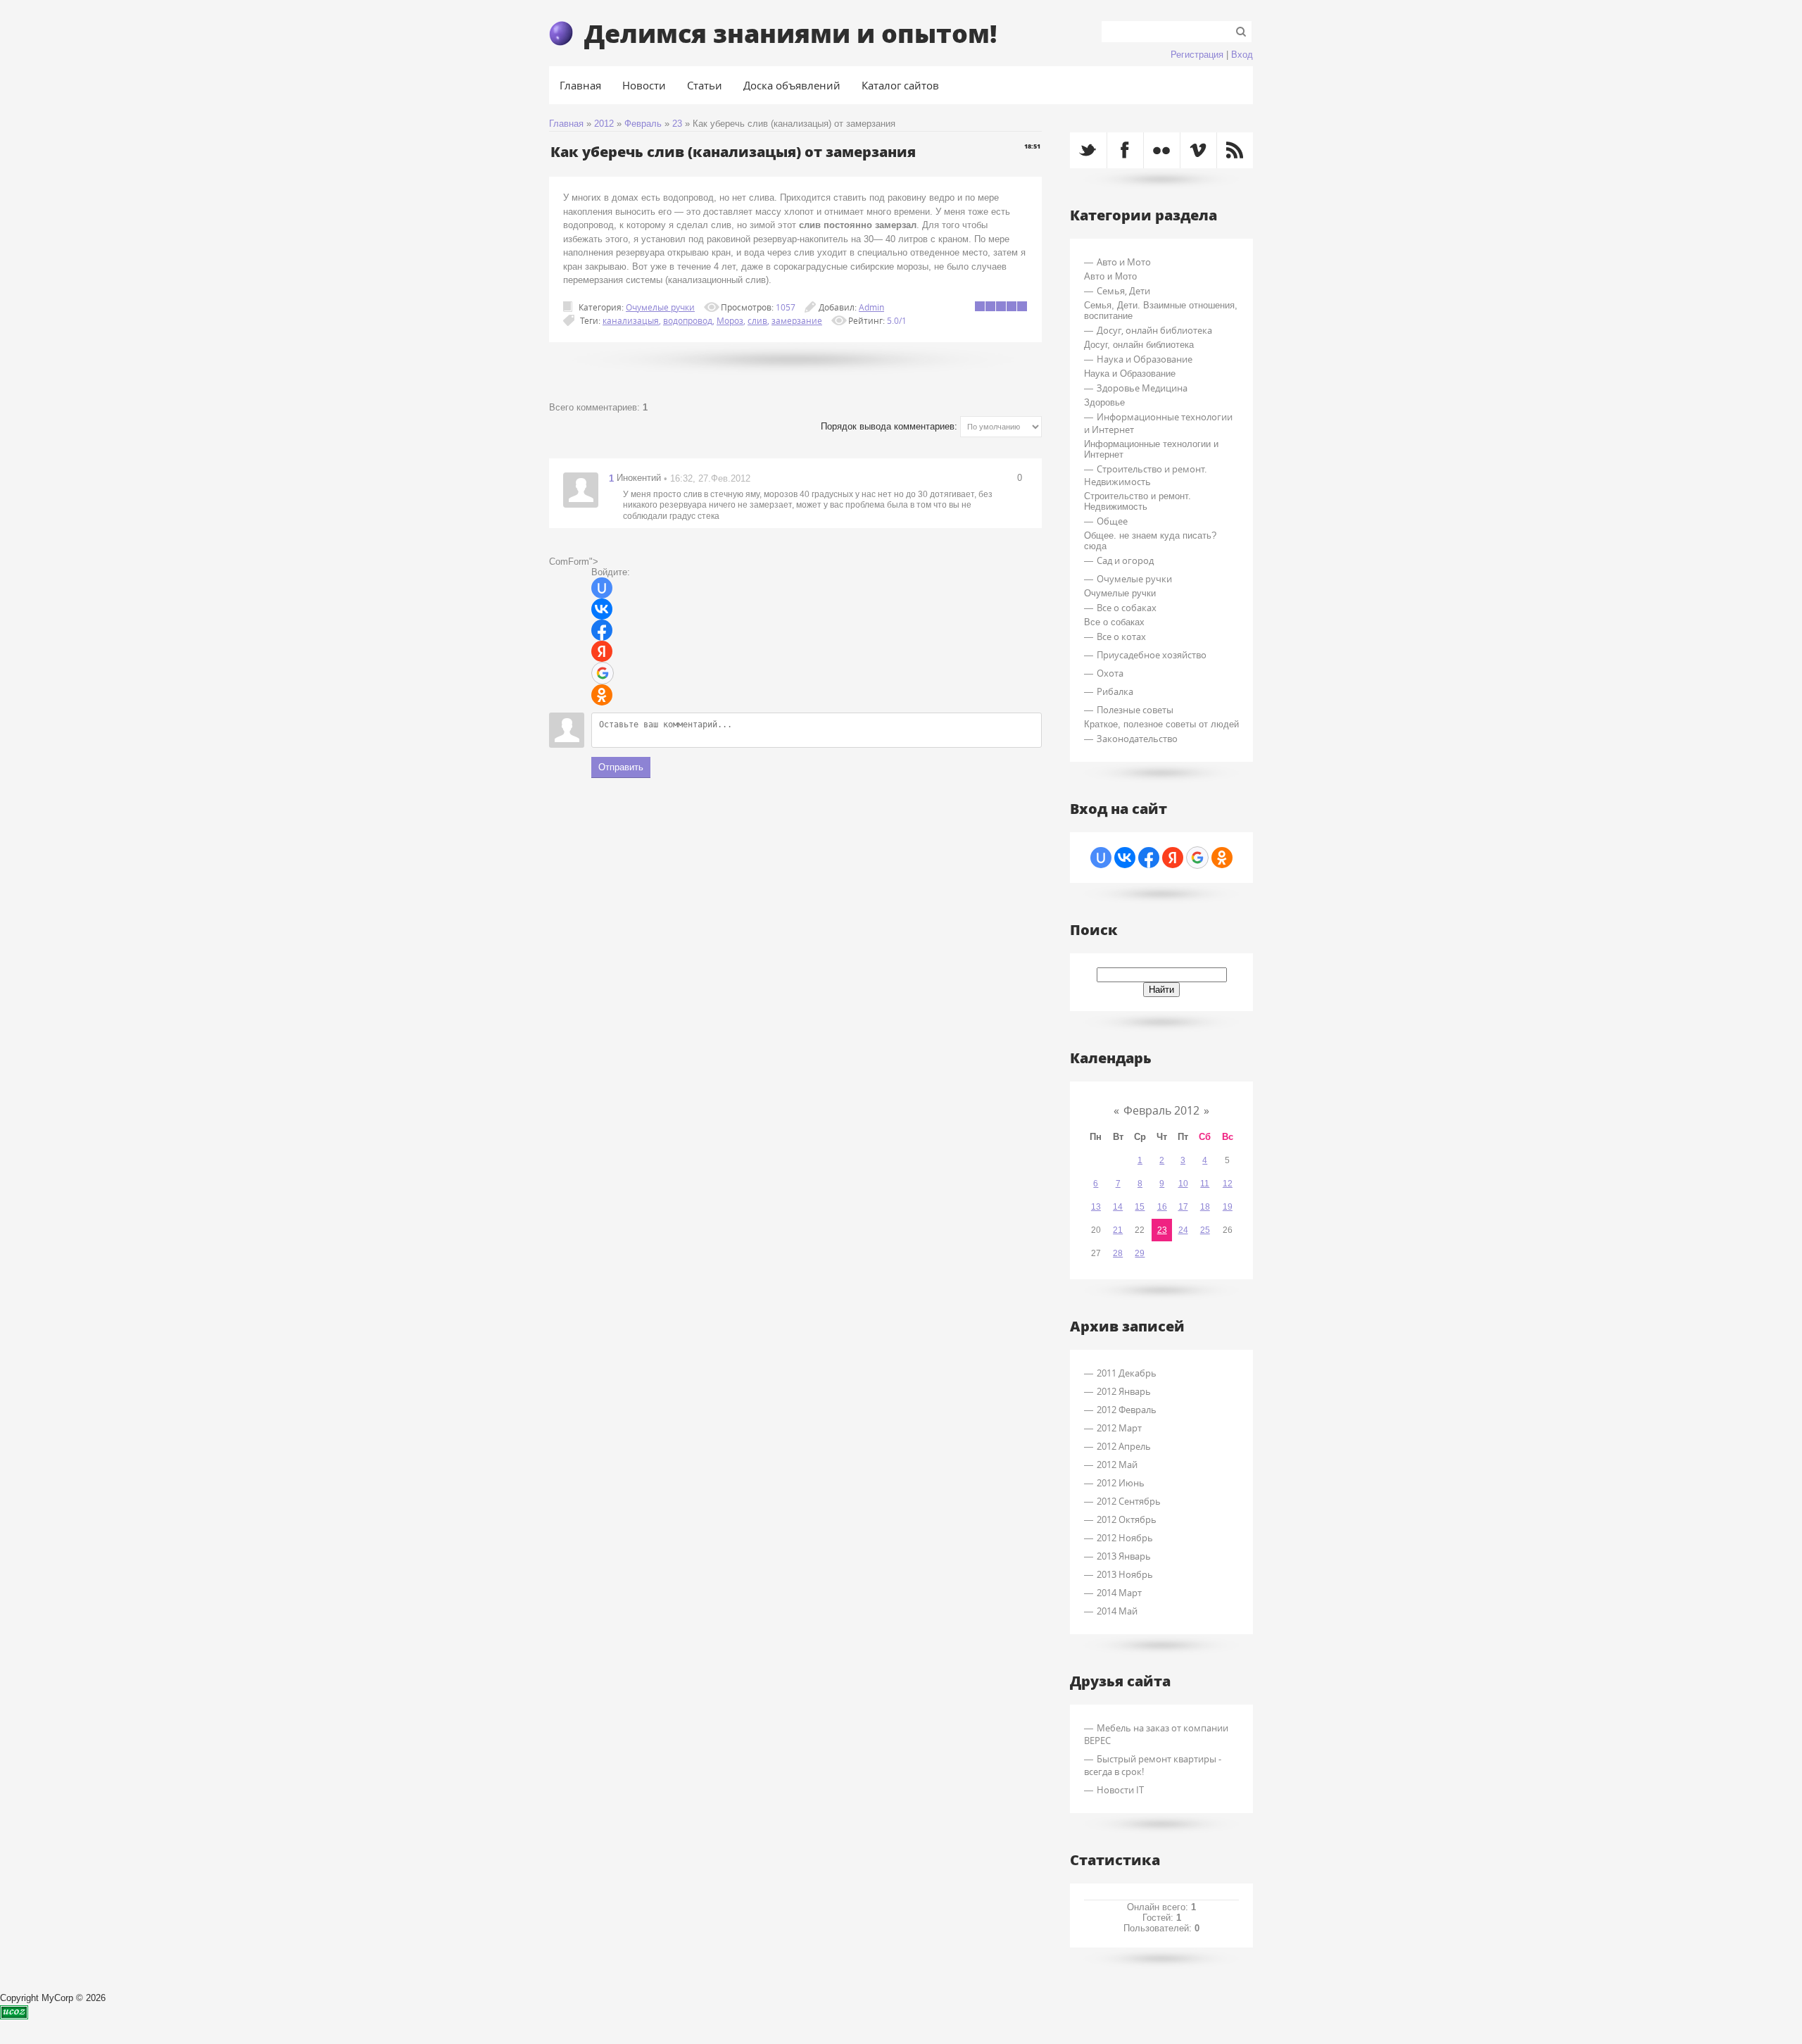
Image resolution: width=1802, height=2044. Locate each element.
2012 (604, 124)
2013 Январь (1124, 1556)
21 (1118, 1230)
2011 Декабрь (1127, 1373)
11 (1205, 1184)
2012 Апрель (1124, 1446)
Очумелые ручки (660, 307)
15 (1140, 1207)
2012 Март (1119, 1428)
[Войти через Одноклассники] (602, 695)
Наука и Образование (1145, 359)
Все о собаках (1127, 608)
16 (1162, 1207)
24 (1183, 1230)
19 (1228, 1207)
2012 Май (1117, 1465)
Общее (1112, 521)
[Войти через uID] (602, 588)
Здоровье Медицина (1142, 388)
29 (1140, 1253)
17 (1183, 1207)
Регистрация (1197, 55)
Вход (1242, 55)
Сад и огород (1125, 560)
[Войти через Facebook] (602, 630)
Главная (566, 124)
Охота (1110, 673)
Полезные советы (1135, 710)
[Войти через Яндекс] (602, 651)
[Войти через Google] (603, 673)
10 (1183, 1184)
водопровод (688, 320)
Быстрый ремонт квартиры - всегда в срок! (1153, 1765)
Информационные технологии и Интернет (1158, 423)
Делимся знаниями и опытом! (790, 33)
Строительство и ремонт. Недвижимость (1145, 475)
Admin (871, 307)
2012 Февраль (1127, 1410)
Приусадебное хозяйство (1152, 655)
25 (1205, 1230)
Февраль (643, 124)
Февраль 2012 (1161, 1110)
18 (1205, 1207)
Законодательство (1137, 739)
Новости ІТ (1120, 1790)
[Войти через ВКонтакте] (602, 609)
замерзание (797, 320)
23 (677, 124)
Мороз (730, 320)
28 (1118, 1253)
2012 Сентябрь (1129, 1501)
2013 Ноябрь (1125, 1574)
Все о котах (1121, 637)
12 (1228, 1184)
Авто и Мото (1124, 262)
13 (1096, 1207)
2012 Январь (1124, 1391)
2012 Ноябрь (1125, 1538)
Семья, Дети (1123, 291)
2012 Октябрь (1127, 1519)
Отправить (621, 767)
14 (1118, 1207)
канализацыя (631, 320)
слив (757, 320)
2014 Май (1117, 1611)
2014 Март (1119, 1593)
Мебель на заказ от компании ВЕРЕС (1156, 1734)
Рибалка (1115, 691)
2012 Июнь (1121, 1483)
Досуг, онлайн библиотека (1154, 330)
